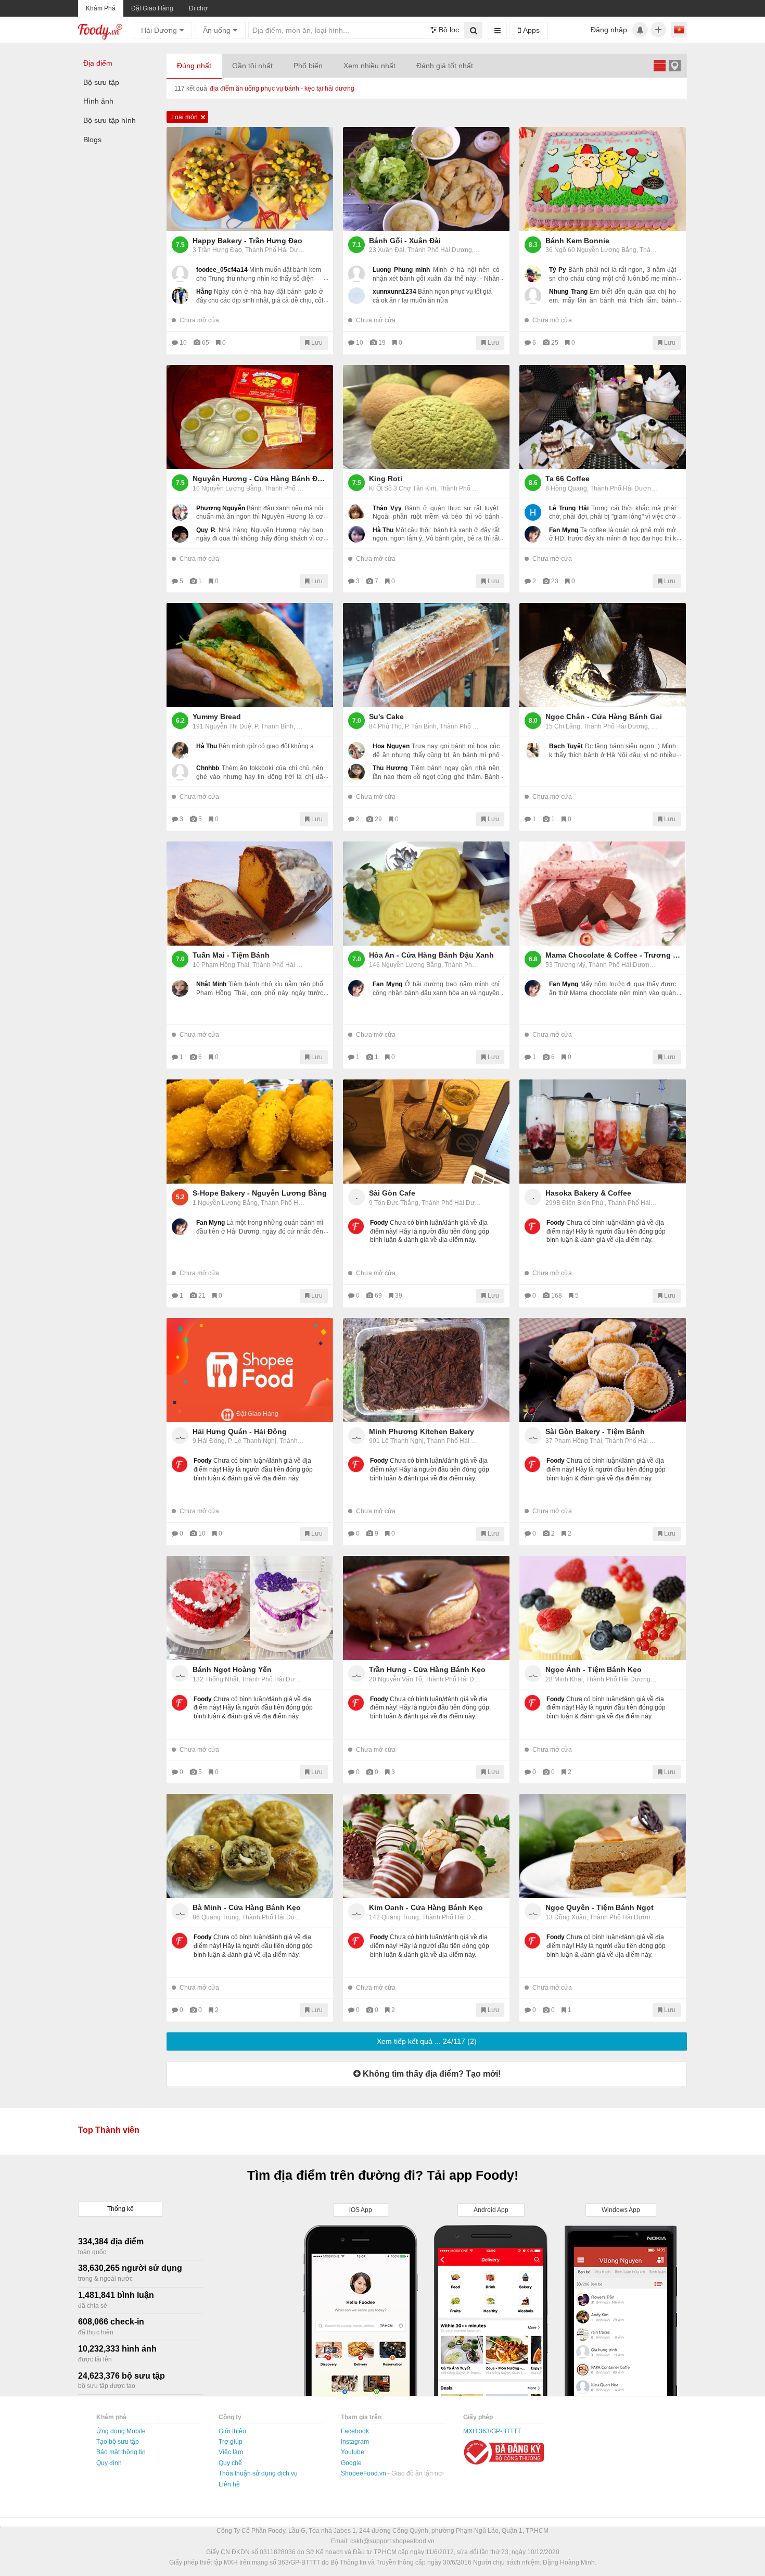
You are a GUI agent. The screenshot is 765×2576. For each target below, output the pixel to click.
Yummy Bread (217, 717)
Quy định (109, 2463)
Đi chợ (198, 8)
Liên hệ (229, 2484)
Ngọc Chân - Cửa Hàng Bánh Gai (604, 717)
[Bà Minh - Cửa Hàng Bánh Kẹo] (250, 1846)
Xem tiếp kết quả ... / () (427, 2041)
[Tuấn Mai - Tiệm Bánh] (250, 894)
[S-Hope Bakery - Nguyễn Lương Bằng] (250, 1132)
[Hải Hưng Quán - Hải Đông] (250, 1370)
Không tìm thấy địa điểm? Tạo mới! (431, 2074)
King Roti (386, 479)
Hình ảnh (98, 101)
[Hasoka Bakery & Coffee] (603, 1132)
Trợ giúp (231, 2442)
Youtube (353, 2452)
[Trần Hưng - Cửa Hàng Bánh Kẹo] (426, 1608)
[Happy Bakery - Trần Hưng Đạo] (250, 179)
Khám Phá (101, 8)
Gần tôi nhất (252, 66)
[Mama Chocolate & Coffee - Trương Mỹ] (603, 894)
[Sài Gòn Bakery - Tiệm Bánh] (603, 1370)
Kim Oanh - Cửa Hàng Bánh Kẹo (426, 1907)
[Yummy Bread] (250, 655)
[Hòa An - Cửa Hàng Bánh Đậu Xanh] (426, 894)
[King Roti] (426, 417)
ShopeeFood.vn (364, 2473)
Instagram (355, 2442)
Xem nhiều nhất (369, 66)
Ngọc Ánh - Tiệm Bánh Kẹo (594, 1669)
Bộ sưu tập (101, 82)
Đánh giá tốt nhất (445, 66)
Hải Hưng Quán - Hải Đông (240, 1431)
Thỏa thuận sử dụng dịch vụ (258, 2473)
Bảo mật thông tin (121, 2452)
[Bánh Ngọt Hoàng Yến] (250, 1608)
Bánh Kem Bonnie (577, 241)
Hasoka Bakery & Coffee (588, 1193)
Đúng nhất (194, 66)
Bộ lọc (448, 30)
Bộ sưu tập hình (110, 120)
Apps (530, 30)
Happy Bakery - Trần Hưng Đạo (247, 241)
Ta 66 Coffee (568, 479)
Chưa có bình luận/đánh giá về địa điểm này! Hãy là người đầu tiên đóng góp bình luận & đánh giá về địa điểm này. (430, 1232)
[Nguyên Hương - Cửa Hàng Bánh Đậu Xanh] (250, 417)
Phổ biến (308, 66)
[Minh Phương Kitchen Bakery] (426, 1370)
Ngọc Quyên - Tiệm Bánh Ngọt (600, 1907)
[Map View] (674, 65)
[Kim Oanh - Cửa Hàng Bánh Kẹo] (426, 1846)
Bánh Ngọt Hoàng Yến (232, 1669)
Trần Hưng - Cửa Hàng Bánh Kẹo (427, 1669)
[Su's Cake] (426, 655)
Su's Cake (386, 717)
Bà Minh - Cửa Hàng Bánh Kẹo (247, 1907)
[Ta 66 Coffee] (603, 417)
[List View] (659, 65)
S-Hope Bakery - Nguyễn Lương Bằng (260, 1193)
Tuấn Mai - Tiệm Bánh (231, 955)
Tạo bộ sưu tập (118, 2442)
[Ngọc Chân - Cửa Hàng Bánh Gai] (603, 655)
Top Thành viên (109, 2130)
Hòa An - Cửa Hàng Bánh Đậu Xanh (431, 955)
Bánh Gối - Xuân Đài (405, 241)
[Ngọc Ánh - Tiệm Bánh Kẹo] (603, 1608)
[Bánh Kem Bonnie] (603, 179)
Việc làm (231, 2452)
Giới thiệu (232, 2431)
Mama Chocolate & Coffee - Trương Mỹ (613, 955)
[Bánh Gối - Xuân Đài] (426, 179)
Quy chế (230, 2463)
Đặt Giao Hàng (152, 8)
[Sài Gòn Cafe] (426, 1132)
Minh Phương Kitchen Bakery (422, 1431)
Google (351, 2463)
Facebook (355, 2431)
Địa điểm (98, 63)
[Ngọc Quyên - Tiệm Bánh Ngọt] (603, 1846)
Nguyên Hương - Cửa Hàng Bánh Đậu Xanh (260, 479)
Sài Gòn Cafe (392, 1193)
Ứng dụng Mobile (121, 2431)
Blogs (92, 140)
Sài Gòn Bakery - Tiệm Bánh (595, 1431)
